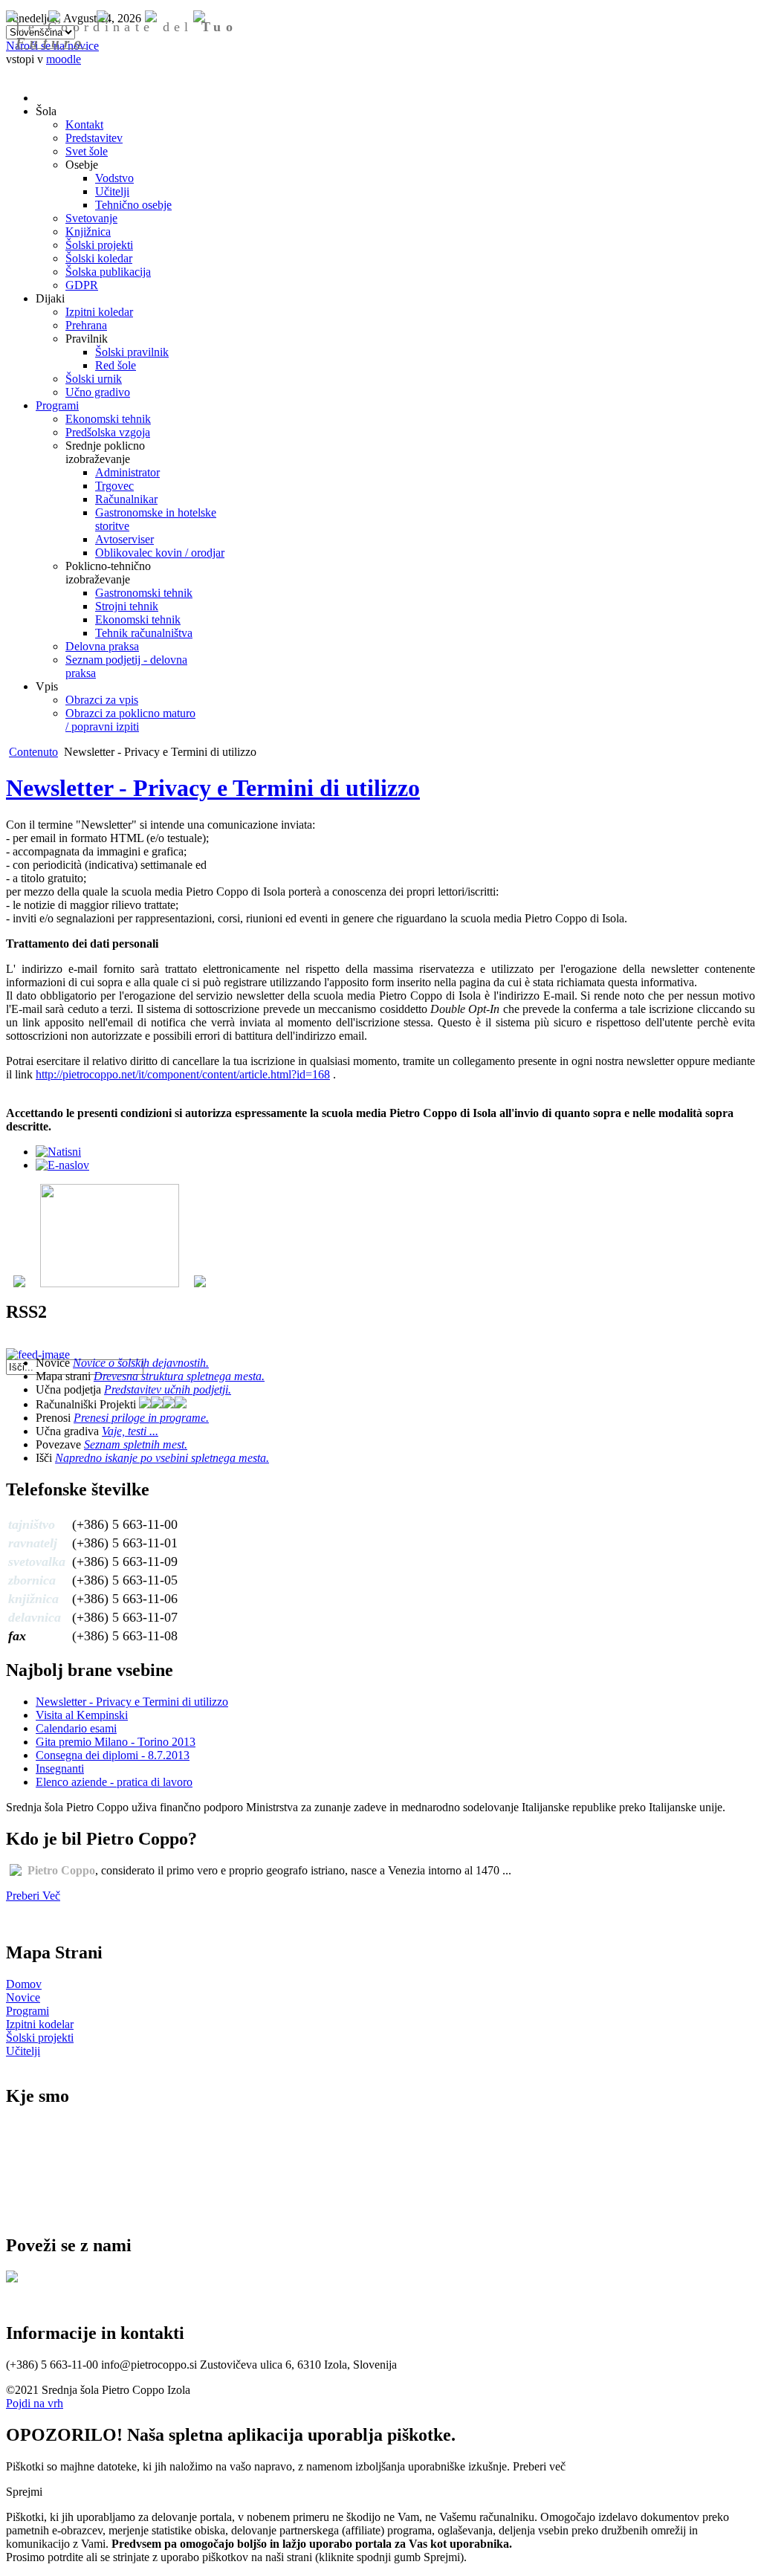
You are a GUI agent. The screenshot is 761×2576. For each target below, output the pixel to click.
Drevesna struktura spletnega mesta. (179, 1376)
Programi (27, 2011)
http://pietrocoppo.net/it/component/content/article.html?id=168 (183, 1074)
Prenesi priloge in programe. (141, 1418)
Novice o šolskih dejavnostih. (141, 1363)
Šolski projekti (40, 2038)
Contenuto (33, 752)
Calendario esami (76, 1728)
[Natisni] (58, 1152)
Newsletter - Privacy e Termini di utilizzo (213, 788)
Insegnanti (60, 1768)
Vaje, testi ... (130, 1431)
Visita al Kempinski (82, 1715)
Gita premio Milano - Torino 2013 (116, 1742)
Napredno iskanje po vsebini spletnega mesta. (162, 1458)
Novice (23, 1997)
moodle (64, 59)
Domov (24, 1984)
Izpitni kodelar (40, 2024)
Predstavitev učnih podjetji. (168, 1389)
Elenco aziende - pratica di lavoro (114, 1782)
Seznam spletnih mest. (136, 1444)
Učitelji (23, 2051)
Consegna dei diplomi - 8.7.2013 (113, 1755)
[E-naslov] (62, 1165)
